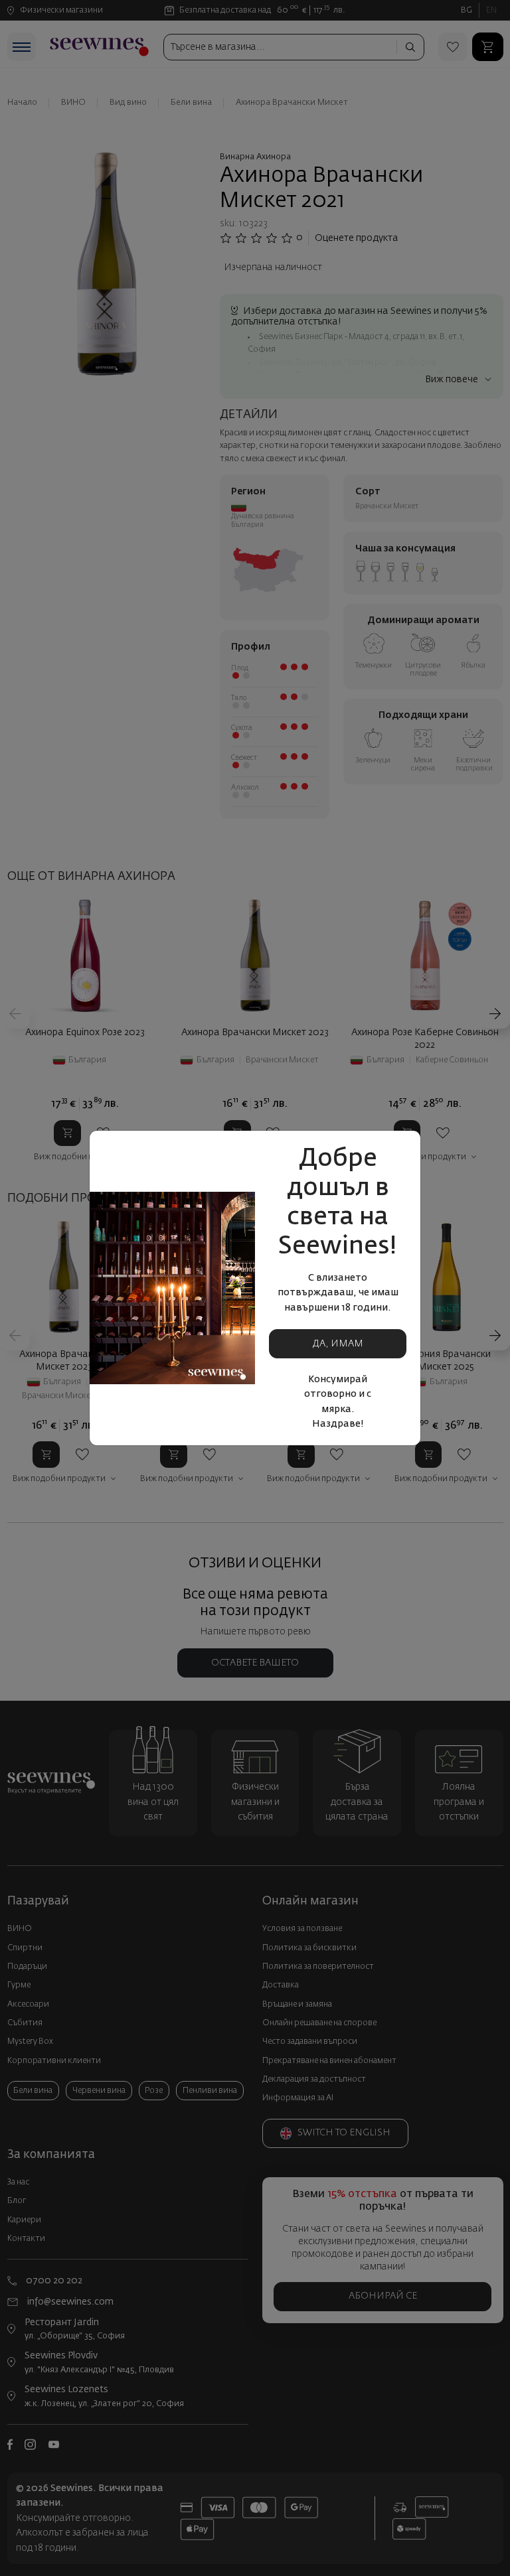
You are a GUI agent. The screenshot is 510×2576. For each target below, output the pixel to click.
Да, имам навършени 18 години (338, 1349)
